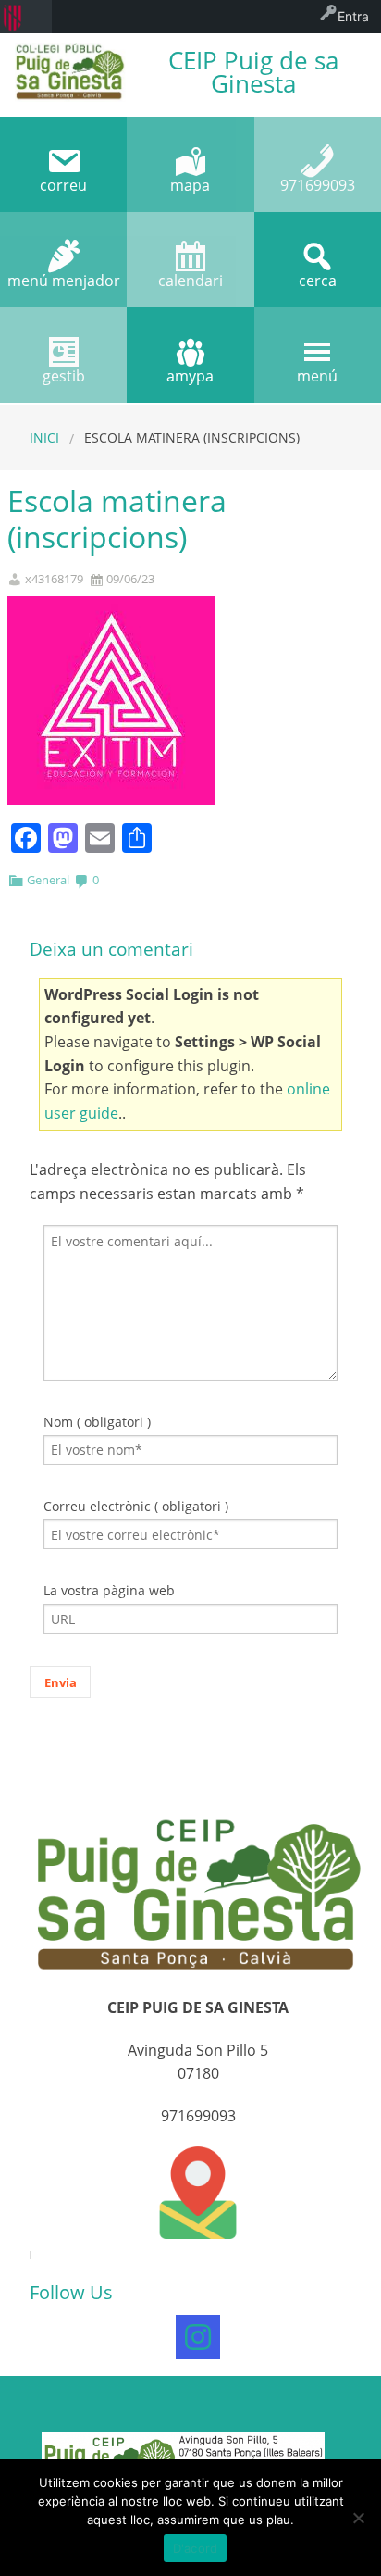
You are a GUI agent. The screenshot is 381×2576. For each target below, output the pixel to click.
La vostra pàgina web (109, 1590)
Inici (44, 438)
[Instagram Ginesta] (198, 2337)
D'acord (196, 2548)
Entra (353, 16)
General (48, 880)
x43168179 (54, 579)
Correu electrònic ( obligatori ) (136, 1506)
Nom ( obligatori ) (97, 1422)
